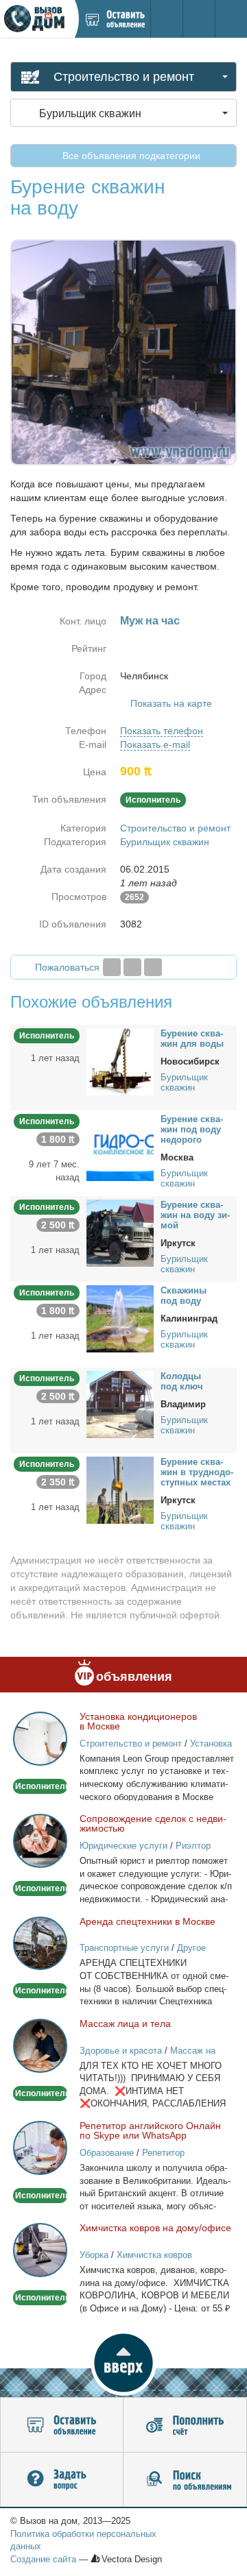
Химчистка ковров (154, 2255)
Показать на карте (171, 703)
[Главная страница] (37, 19)
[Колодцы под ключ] (120, 1404)
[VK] (153, 967)
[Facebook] (112, 967)
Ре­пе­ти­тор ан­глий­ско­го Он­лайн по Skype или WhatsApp (150, 2130)
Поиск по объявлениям (185, 2480)
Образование (107, 2153)
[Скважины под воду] (120, 1318)
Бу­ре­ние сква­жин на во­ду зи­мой (195, 1215)
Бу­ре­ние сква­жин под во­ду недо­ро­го (192, 1129)
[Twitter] (132, 967)
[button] (123, 2363)
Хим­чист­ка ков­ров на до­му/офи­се (155, 2228)
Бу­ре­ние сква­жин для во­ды (192, 1038)
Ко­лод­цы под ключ (182, 1381)
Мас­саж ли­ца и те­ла (125, 2024)
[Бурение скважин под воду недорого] (120, 1147)
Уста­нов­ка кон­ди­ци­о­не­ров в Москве (138, 1721)
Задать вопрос (62, 2480)
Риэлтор (193, 1846)
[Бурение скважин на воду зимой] (120, 1232)
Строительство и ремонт (175, 828)
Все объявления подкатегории (130, 156)
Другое (191, 1948)
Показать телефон (162, 731)
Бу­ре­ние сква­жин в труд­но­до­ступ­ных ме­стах (197, 1472)
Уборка (94, 2255)
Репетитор (163, 2153)
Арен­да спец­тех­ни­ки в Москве (148, 1921)
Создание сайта (43, 2559)
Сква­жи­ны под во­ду (184, 1296)
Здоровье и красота (121, 2051)
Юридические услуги (123, 1846)
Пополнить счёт (185, 2425)
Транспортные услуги (124, 1948)
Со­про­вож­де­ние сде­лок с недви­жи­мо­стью (153, 1823)
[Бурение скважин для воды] (120, 1061)
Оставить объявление (62, 2425)
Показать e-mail (155, 744)
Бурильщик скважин (165, 842)
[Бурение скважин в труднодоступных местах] (120, 1490)
